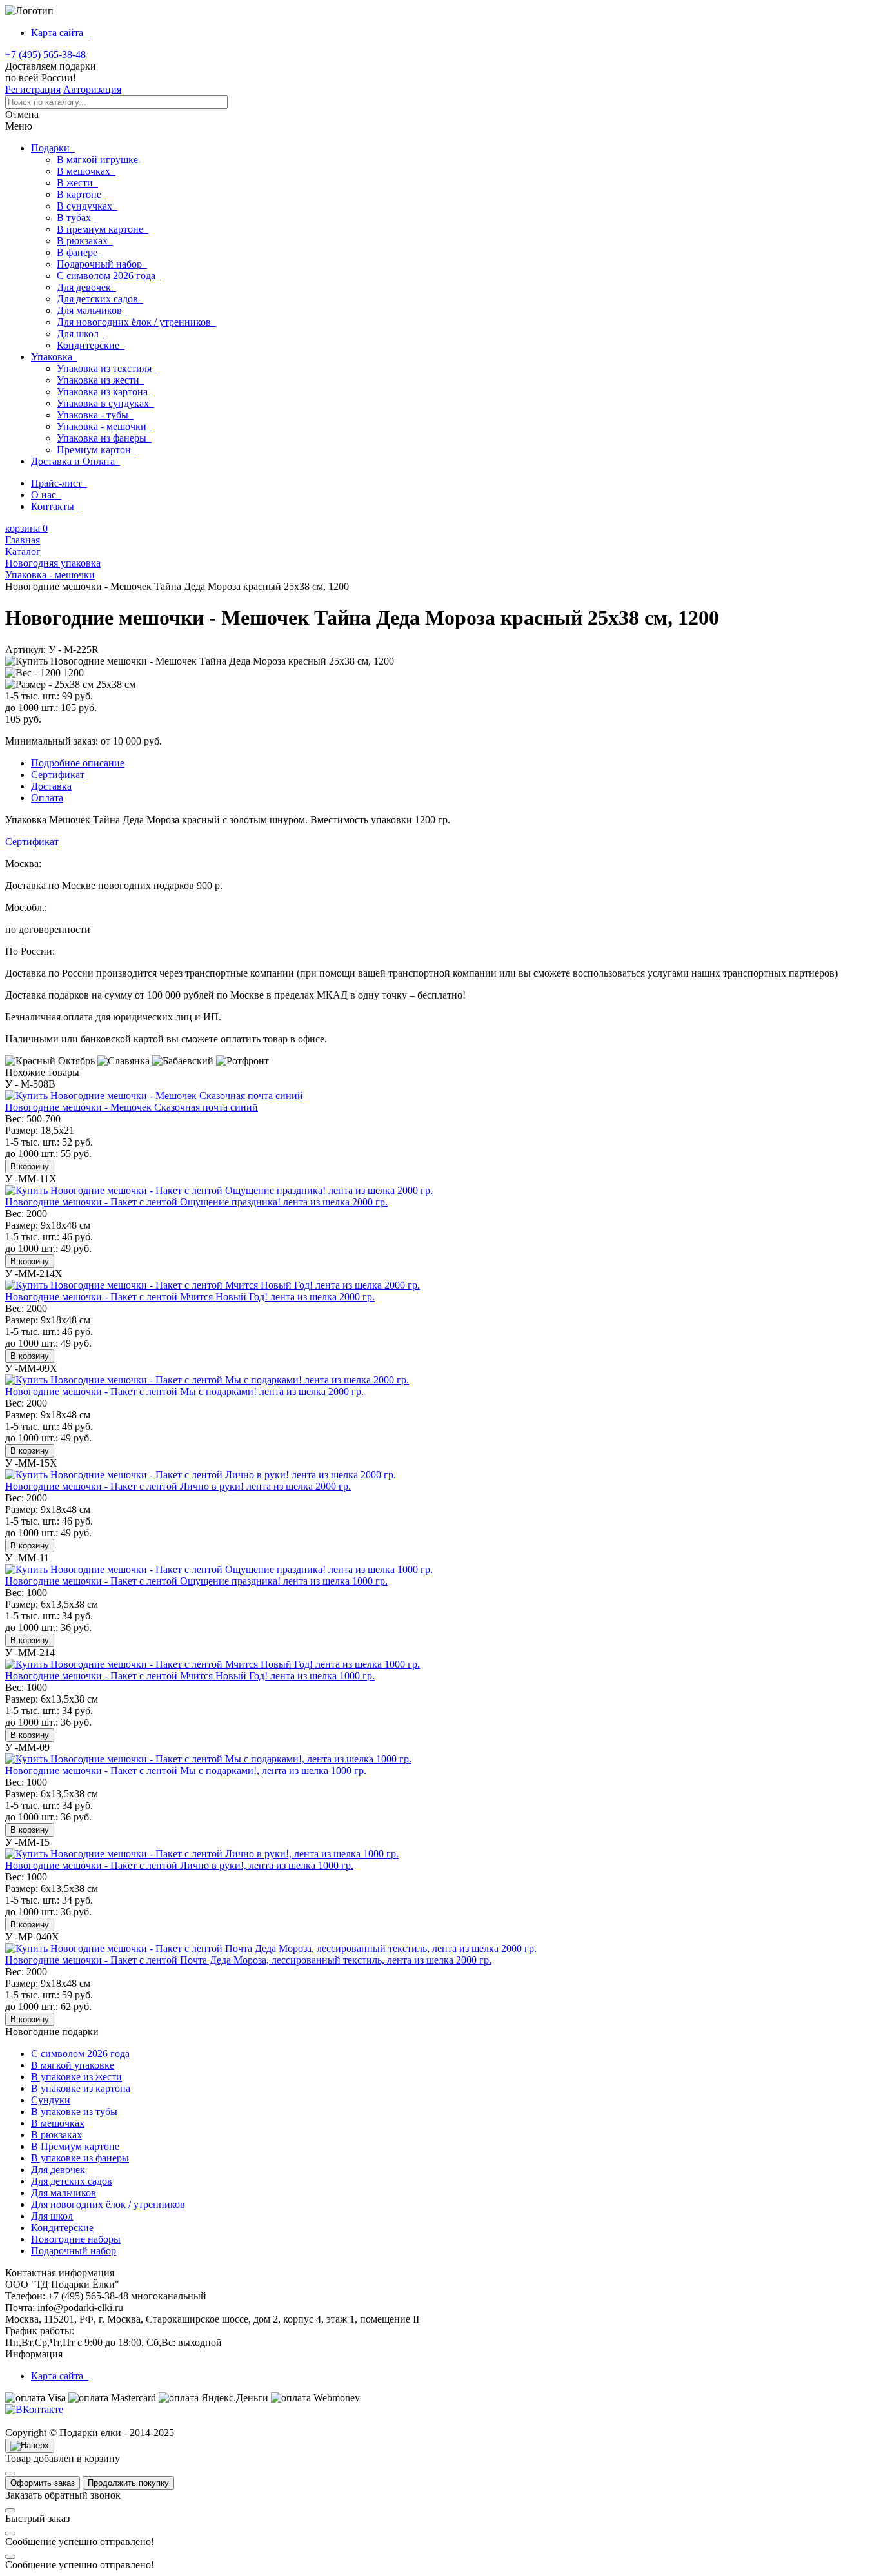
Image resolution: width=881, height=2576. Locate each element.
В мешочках (86, 171)
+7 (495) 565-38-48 (45, 54)
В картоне (82, 194)
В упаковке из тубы (74, 2112)
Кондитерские (91, 345)
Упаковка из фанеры (104, 438)
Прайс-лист (59, 483)
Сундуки (51, 2100)
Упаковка (54, 357)
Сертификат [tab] (58, 775)
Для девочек (86, 287)
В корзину (30, 1166)
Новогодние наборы (76, 2239)
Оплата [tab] (47, 798)
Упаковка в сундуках (105, 403)
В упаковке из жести (76, 2077)
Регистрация (33, 89)
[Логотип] (29, 11)
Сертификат (32, 842)
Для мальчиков (92, 310)
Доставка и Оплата (75, 461)
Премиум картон (96, 450)
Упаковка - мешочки (104, 426)
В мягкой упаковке (73, 2065)
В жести (77, 183)
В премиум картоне (103, 229)
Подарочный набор (102, 264)
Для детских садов (100, 299)
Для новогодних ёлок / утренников (136, 322)
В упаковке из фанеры (80, 2158)
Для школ (80, 334)
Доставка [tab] (51, 786)
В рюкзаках (85, 241)
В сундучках (87, 206)
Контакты (55, 506)
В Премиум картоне (75, 2146)
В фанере (80, 252)
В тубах (76, 218)
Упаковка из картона (105, 392)
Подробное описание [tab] (78, 763)
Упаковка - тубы (95, 415)
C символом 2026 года (80, 2054)
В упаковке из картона (81, 2088)
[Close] (10, 2474)
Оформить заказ (43, 2483)
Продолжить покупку (128, 2483)
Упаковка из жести (101, 380)
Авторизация (92, 89)
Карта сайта (60, 33)
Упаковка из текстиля (107, 368)
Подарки (53, 148)
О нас (46, 495)
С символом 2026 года (109, 276)
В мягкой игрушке (100, 160)
